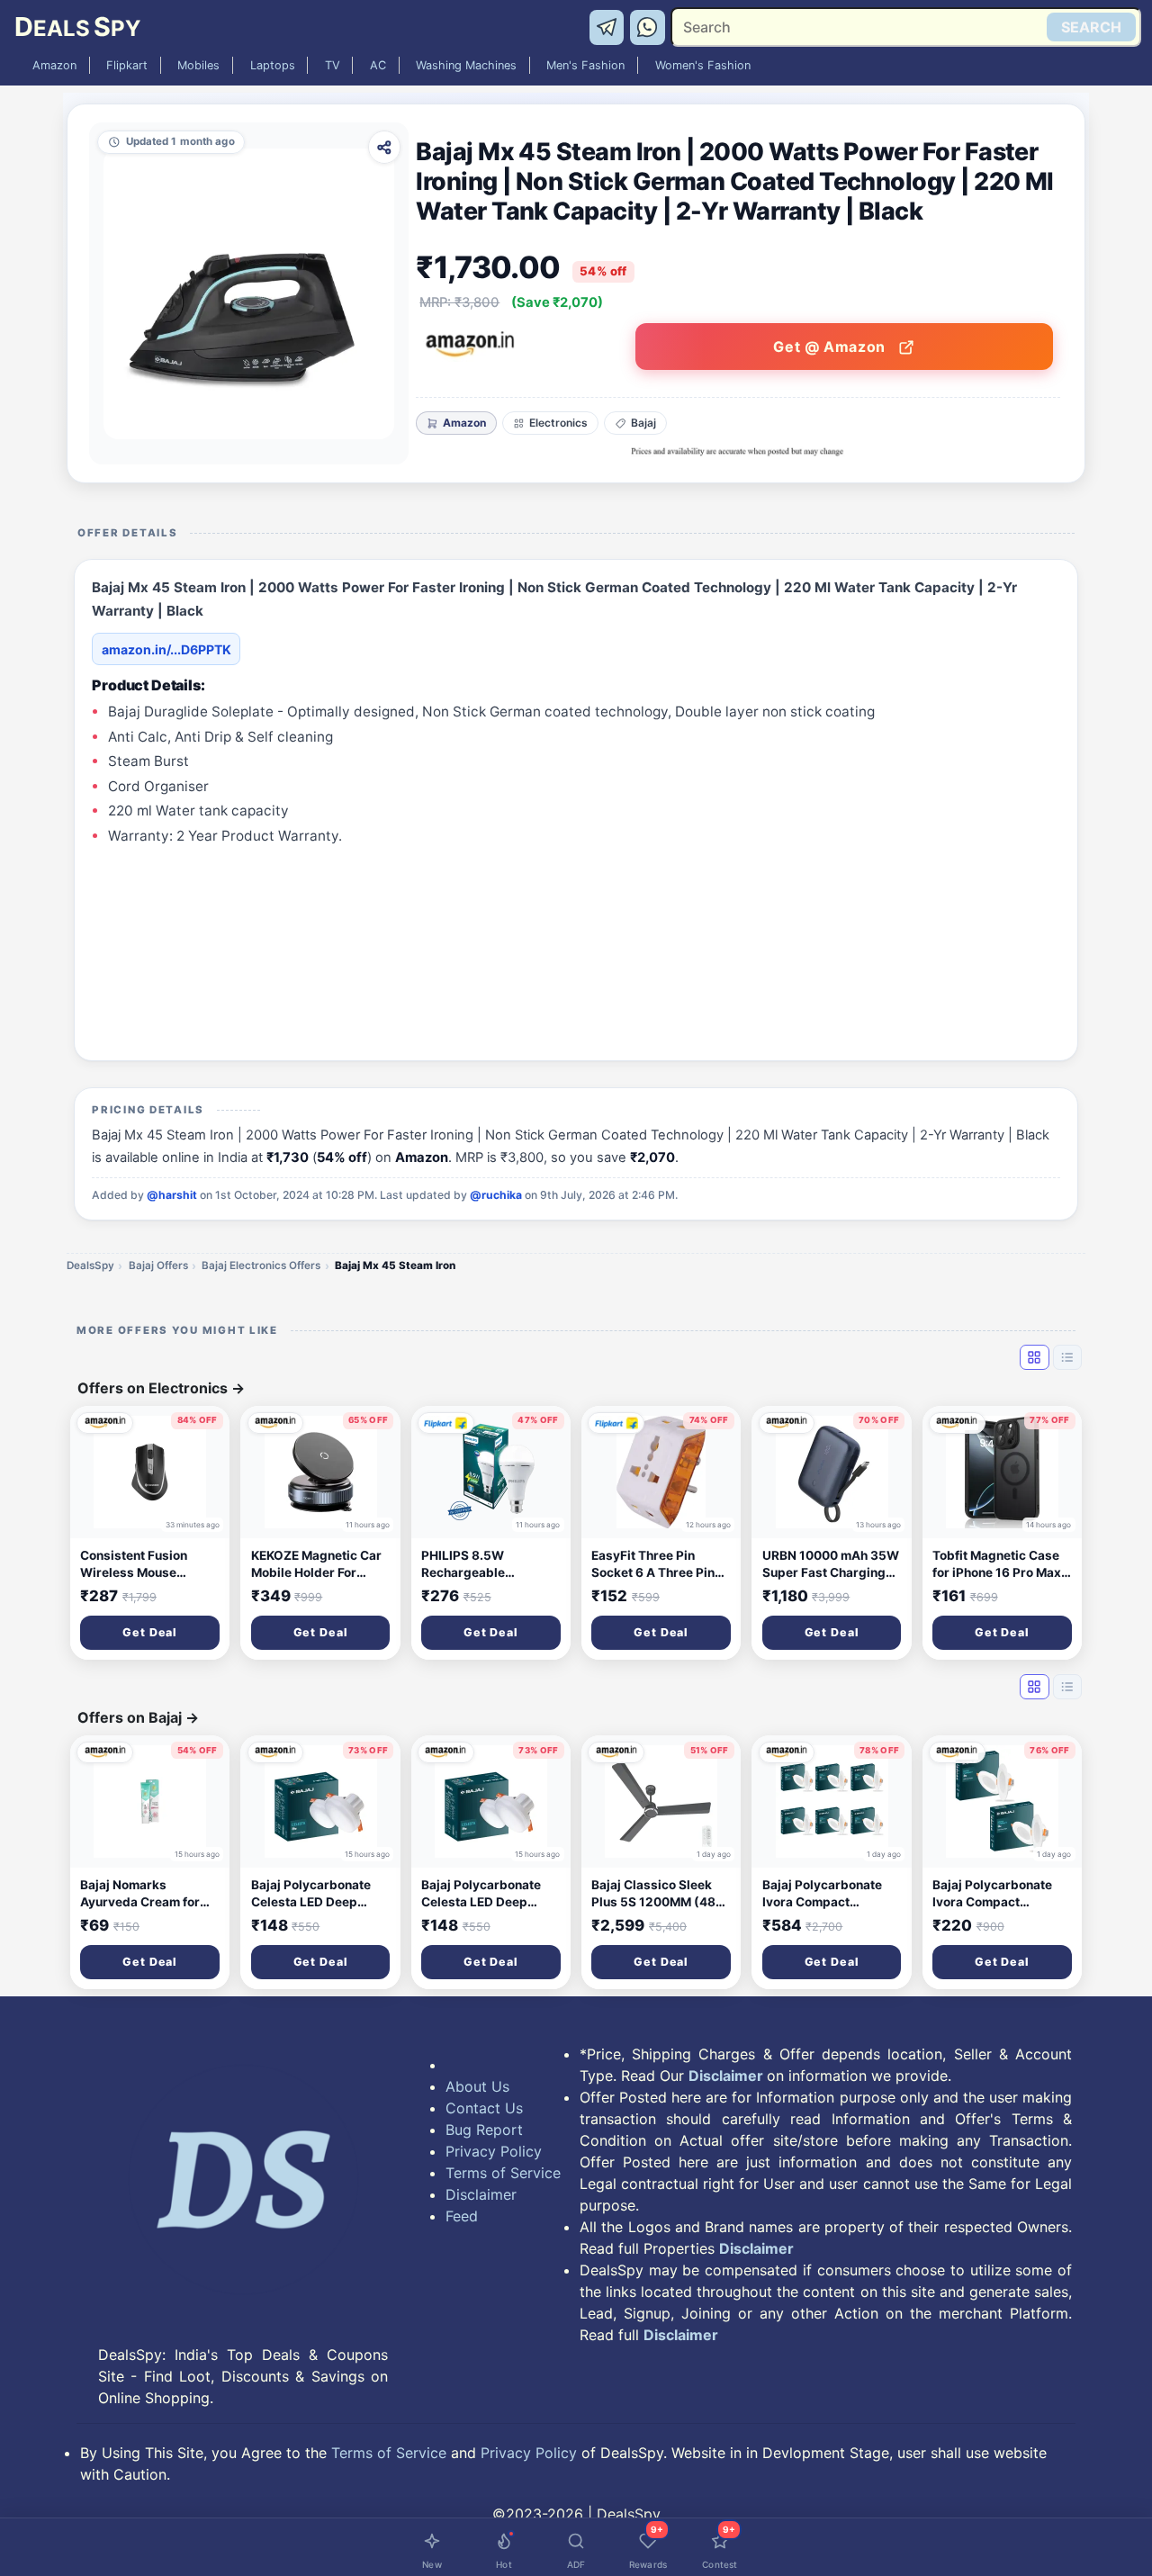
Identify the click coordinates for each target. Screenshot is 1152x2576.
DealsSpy (90, 1265)
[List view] (1067, 1357)
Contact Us (484, 2108)
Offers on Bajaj (138, 1717)
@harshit (172, 1195)
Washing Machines (466, 65)
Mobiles (198, 65)
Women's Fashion (703, 65)
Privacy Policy (494, 2151)
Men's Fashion (585, 65)
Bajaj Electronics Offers (261, 1265)
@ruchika (496, 1195)
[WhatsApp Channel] (648, 26)
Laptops (273, 65)
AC (378, 65)
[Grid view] (1034, 1357)
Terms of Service (503, 2173)
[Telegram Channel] (610, 26)
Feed (462, 2216)
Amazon (54, 65)
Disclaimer (481, 2194)
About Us (477, 2086)
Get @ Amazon (831, 347)
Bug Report (484, 2130)
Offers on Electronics (161, 1388)
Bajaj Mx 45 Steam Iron (395, 1265)
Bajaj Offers (158, 1265)
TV (333, 65)
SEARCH (1091, 27)
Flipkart (127, 65)
